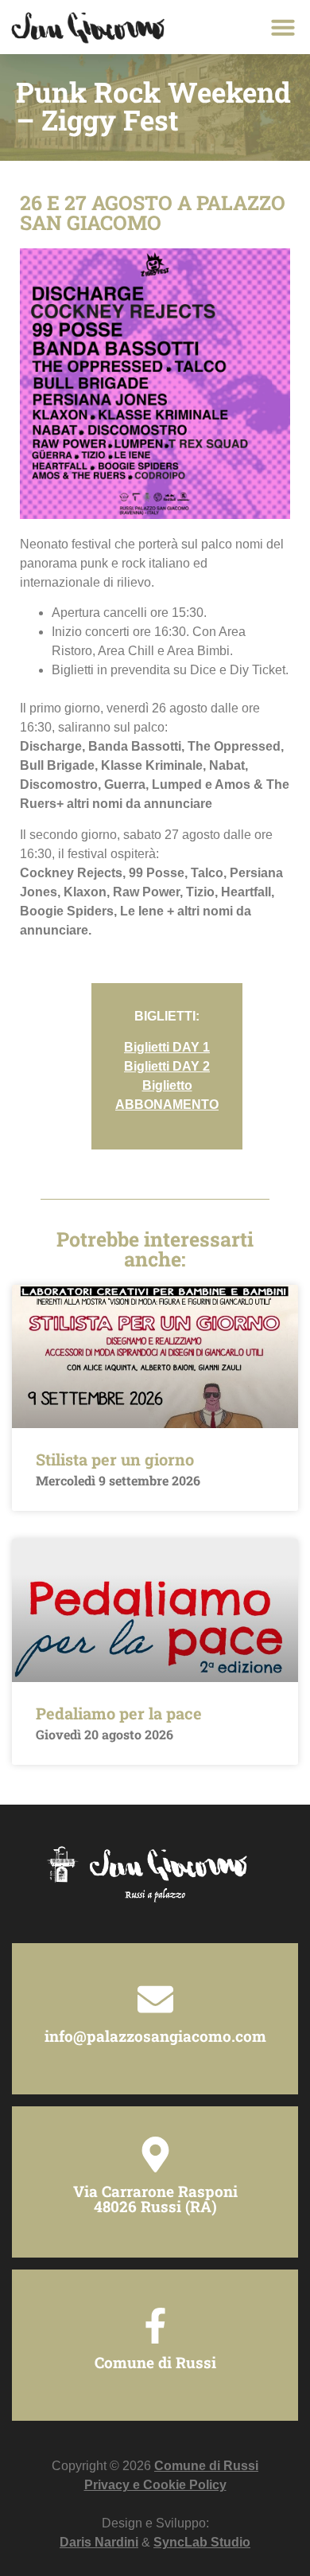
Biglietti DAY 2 (167, 1066)
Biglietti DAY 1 (167, 1047)
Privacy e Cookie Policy (155, 2485)
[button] (283, 27)
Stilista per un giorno (115, 1459)
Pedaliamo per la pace (119, 1713)
